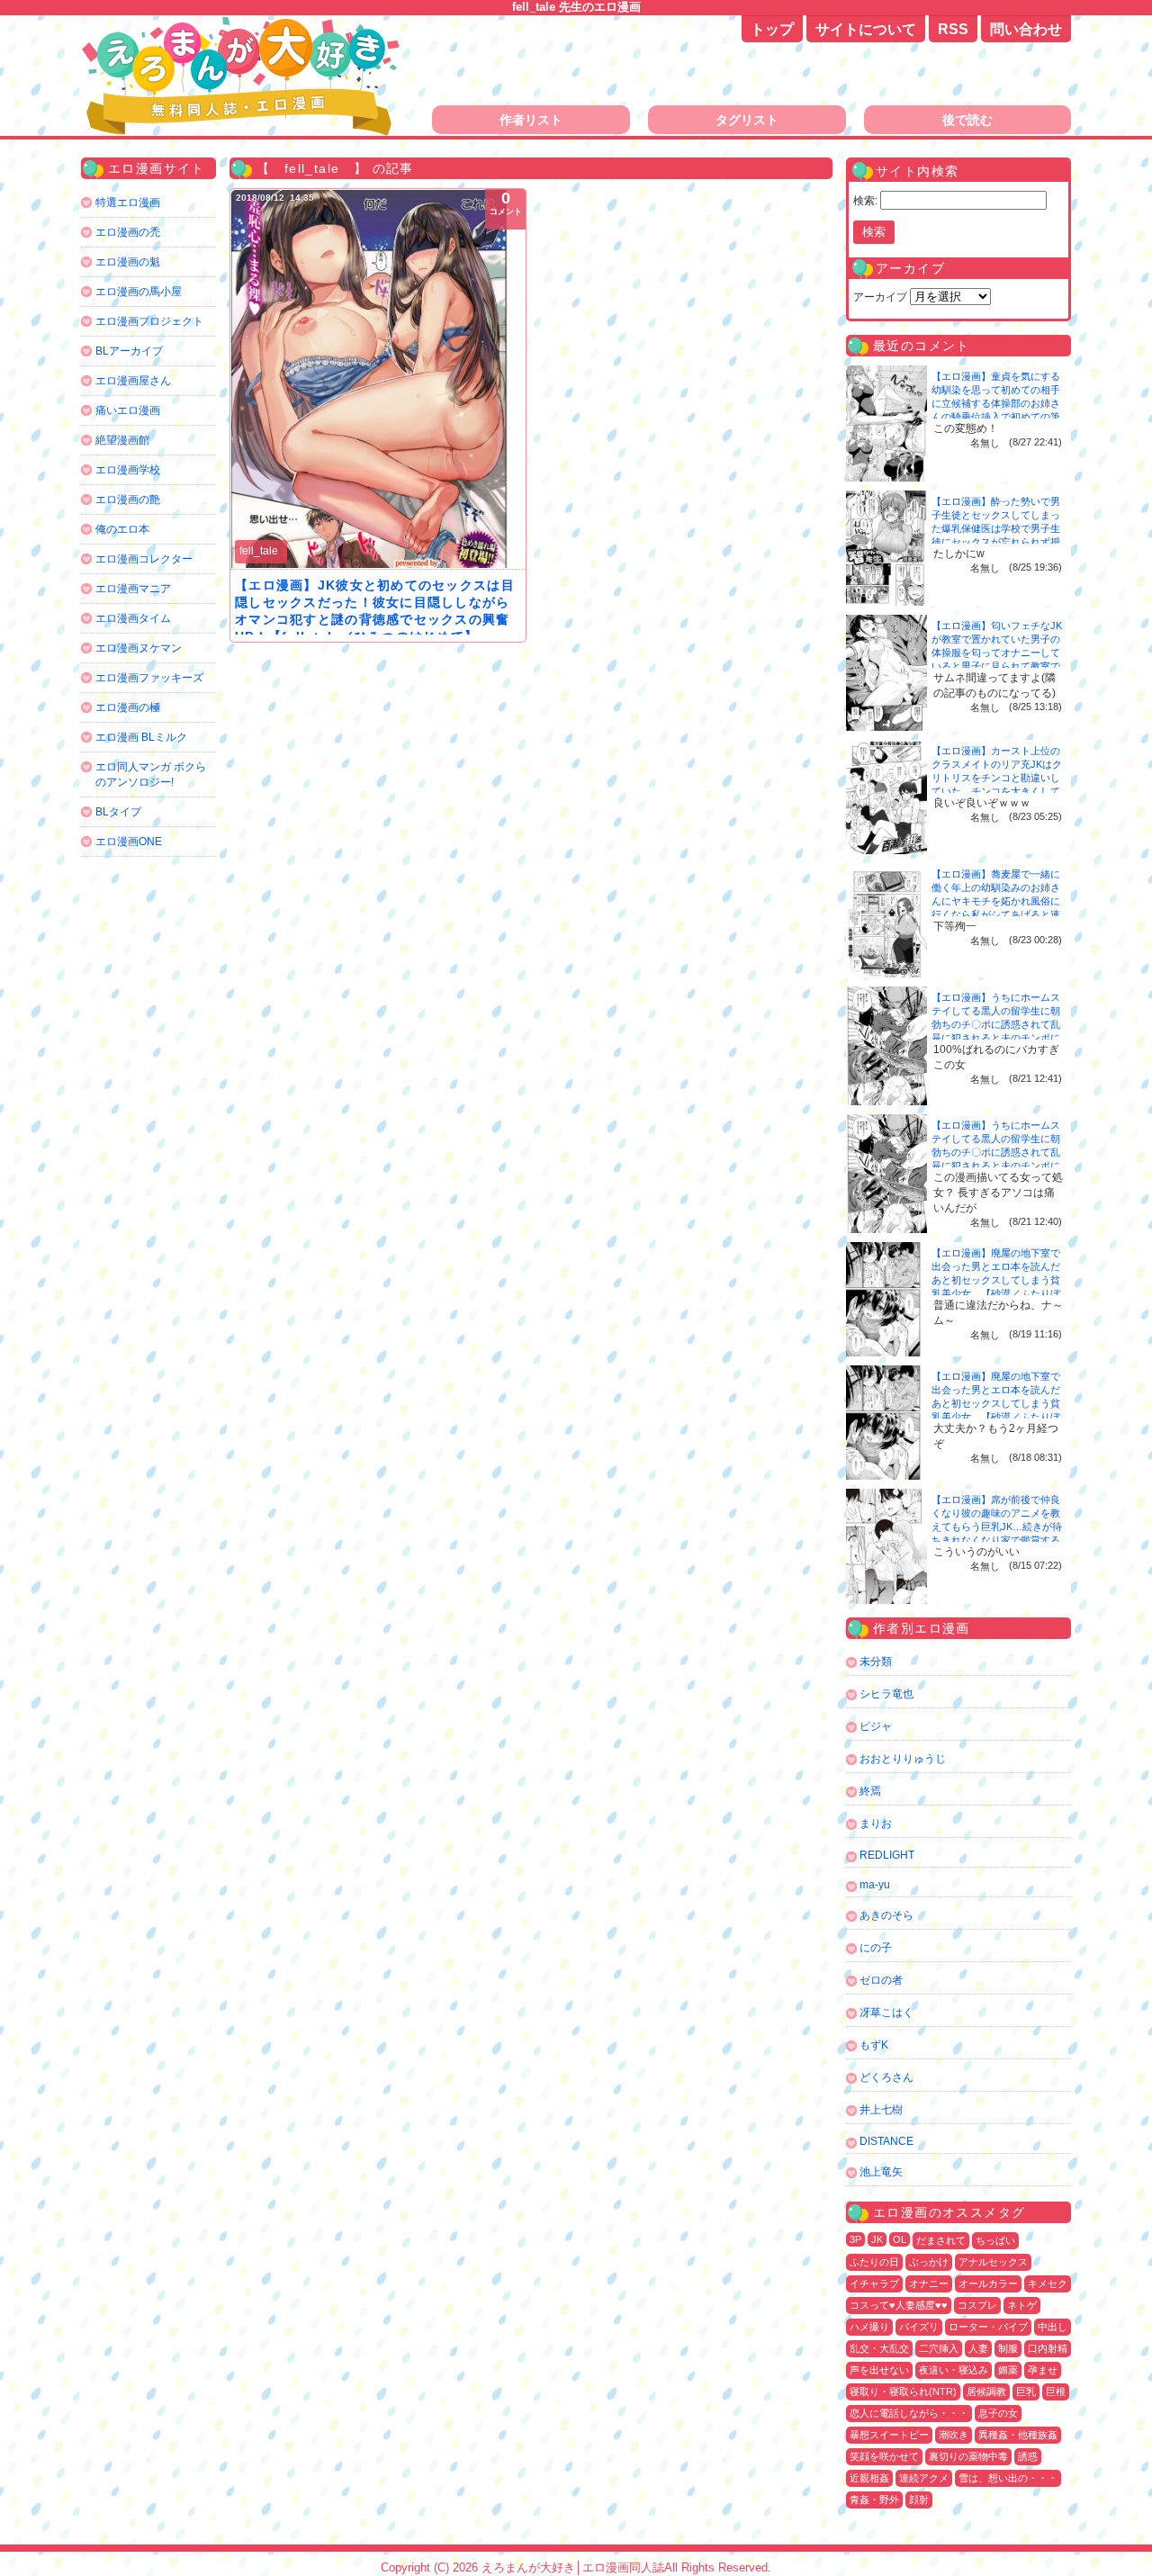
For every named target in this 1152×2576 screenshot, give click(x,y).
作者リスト (531, 120)
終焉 (870, 1791)
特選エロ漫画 (128, 203)
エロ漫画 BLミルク (141, 737)
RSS (953, 29)
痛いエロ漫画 (128, 410)
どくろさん (886, 2077)
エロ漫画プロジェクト (149, 321)
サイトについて (866, 29)
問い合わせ (1026, 29)
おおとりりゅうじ (903, 1759)
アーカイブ (880, 297)
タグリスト (747, 120)
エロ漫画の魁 (128, 262)
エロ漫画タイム (133, 618)
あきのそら (886, 1915)
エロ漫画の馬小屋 (139, 292)
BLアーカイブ (129, 351)
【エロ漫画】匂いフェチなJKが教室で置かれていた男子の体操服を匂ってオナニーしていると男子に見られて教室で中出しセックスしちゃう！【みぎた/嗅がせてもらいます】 (997, 666)
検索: (865, 201)
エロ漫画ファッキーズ (149, 678)
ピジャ (876, 1726)
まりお (876, 1824)
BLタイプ (118, 812)
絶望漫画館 (122, 440)
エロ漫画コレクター (144, 559)
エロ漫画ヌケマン (139, 648)
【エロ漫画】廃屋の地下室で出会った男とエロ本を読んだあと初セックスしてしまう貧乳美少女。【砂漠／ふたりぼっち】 (996, 1280)
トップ (772, 29)
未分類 (876, 1662)
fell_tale (259, 551)
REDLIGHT (887, 1855)
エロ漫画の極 (128, 707)
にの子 (876, 1948)
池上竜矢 (881, 2172)
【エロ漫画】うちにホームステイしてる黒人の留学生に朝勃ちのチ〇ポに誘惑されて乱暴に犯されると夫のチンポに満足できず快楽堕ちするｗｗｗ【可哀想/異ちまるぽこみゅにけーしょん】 (997, 1038)
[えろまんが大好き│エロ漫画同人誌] (243, 25)
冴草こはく (886, 2013)
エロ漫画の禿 (128, 232)
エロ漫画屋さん (133, 381)
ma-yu (875, 1885)
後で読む (967, 120)
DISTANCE (886, 2141)
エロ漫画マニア (133, 589)
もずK (874, 2045)
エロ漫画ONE (129, 842)
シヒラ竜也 (886, 1694)
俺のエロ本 (122, 529)
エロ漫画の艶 (128, 500)
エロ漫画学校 (128, 470)
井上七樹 (881, 2110)
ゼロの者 (881, 1980)
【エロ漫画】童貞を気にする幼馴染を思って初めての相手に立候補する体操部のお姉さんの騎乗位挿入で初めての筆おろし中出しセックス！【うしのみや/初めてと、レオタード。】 (997, 417)
